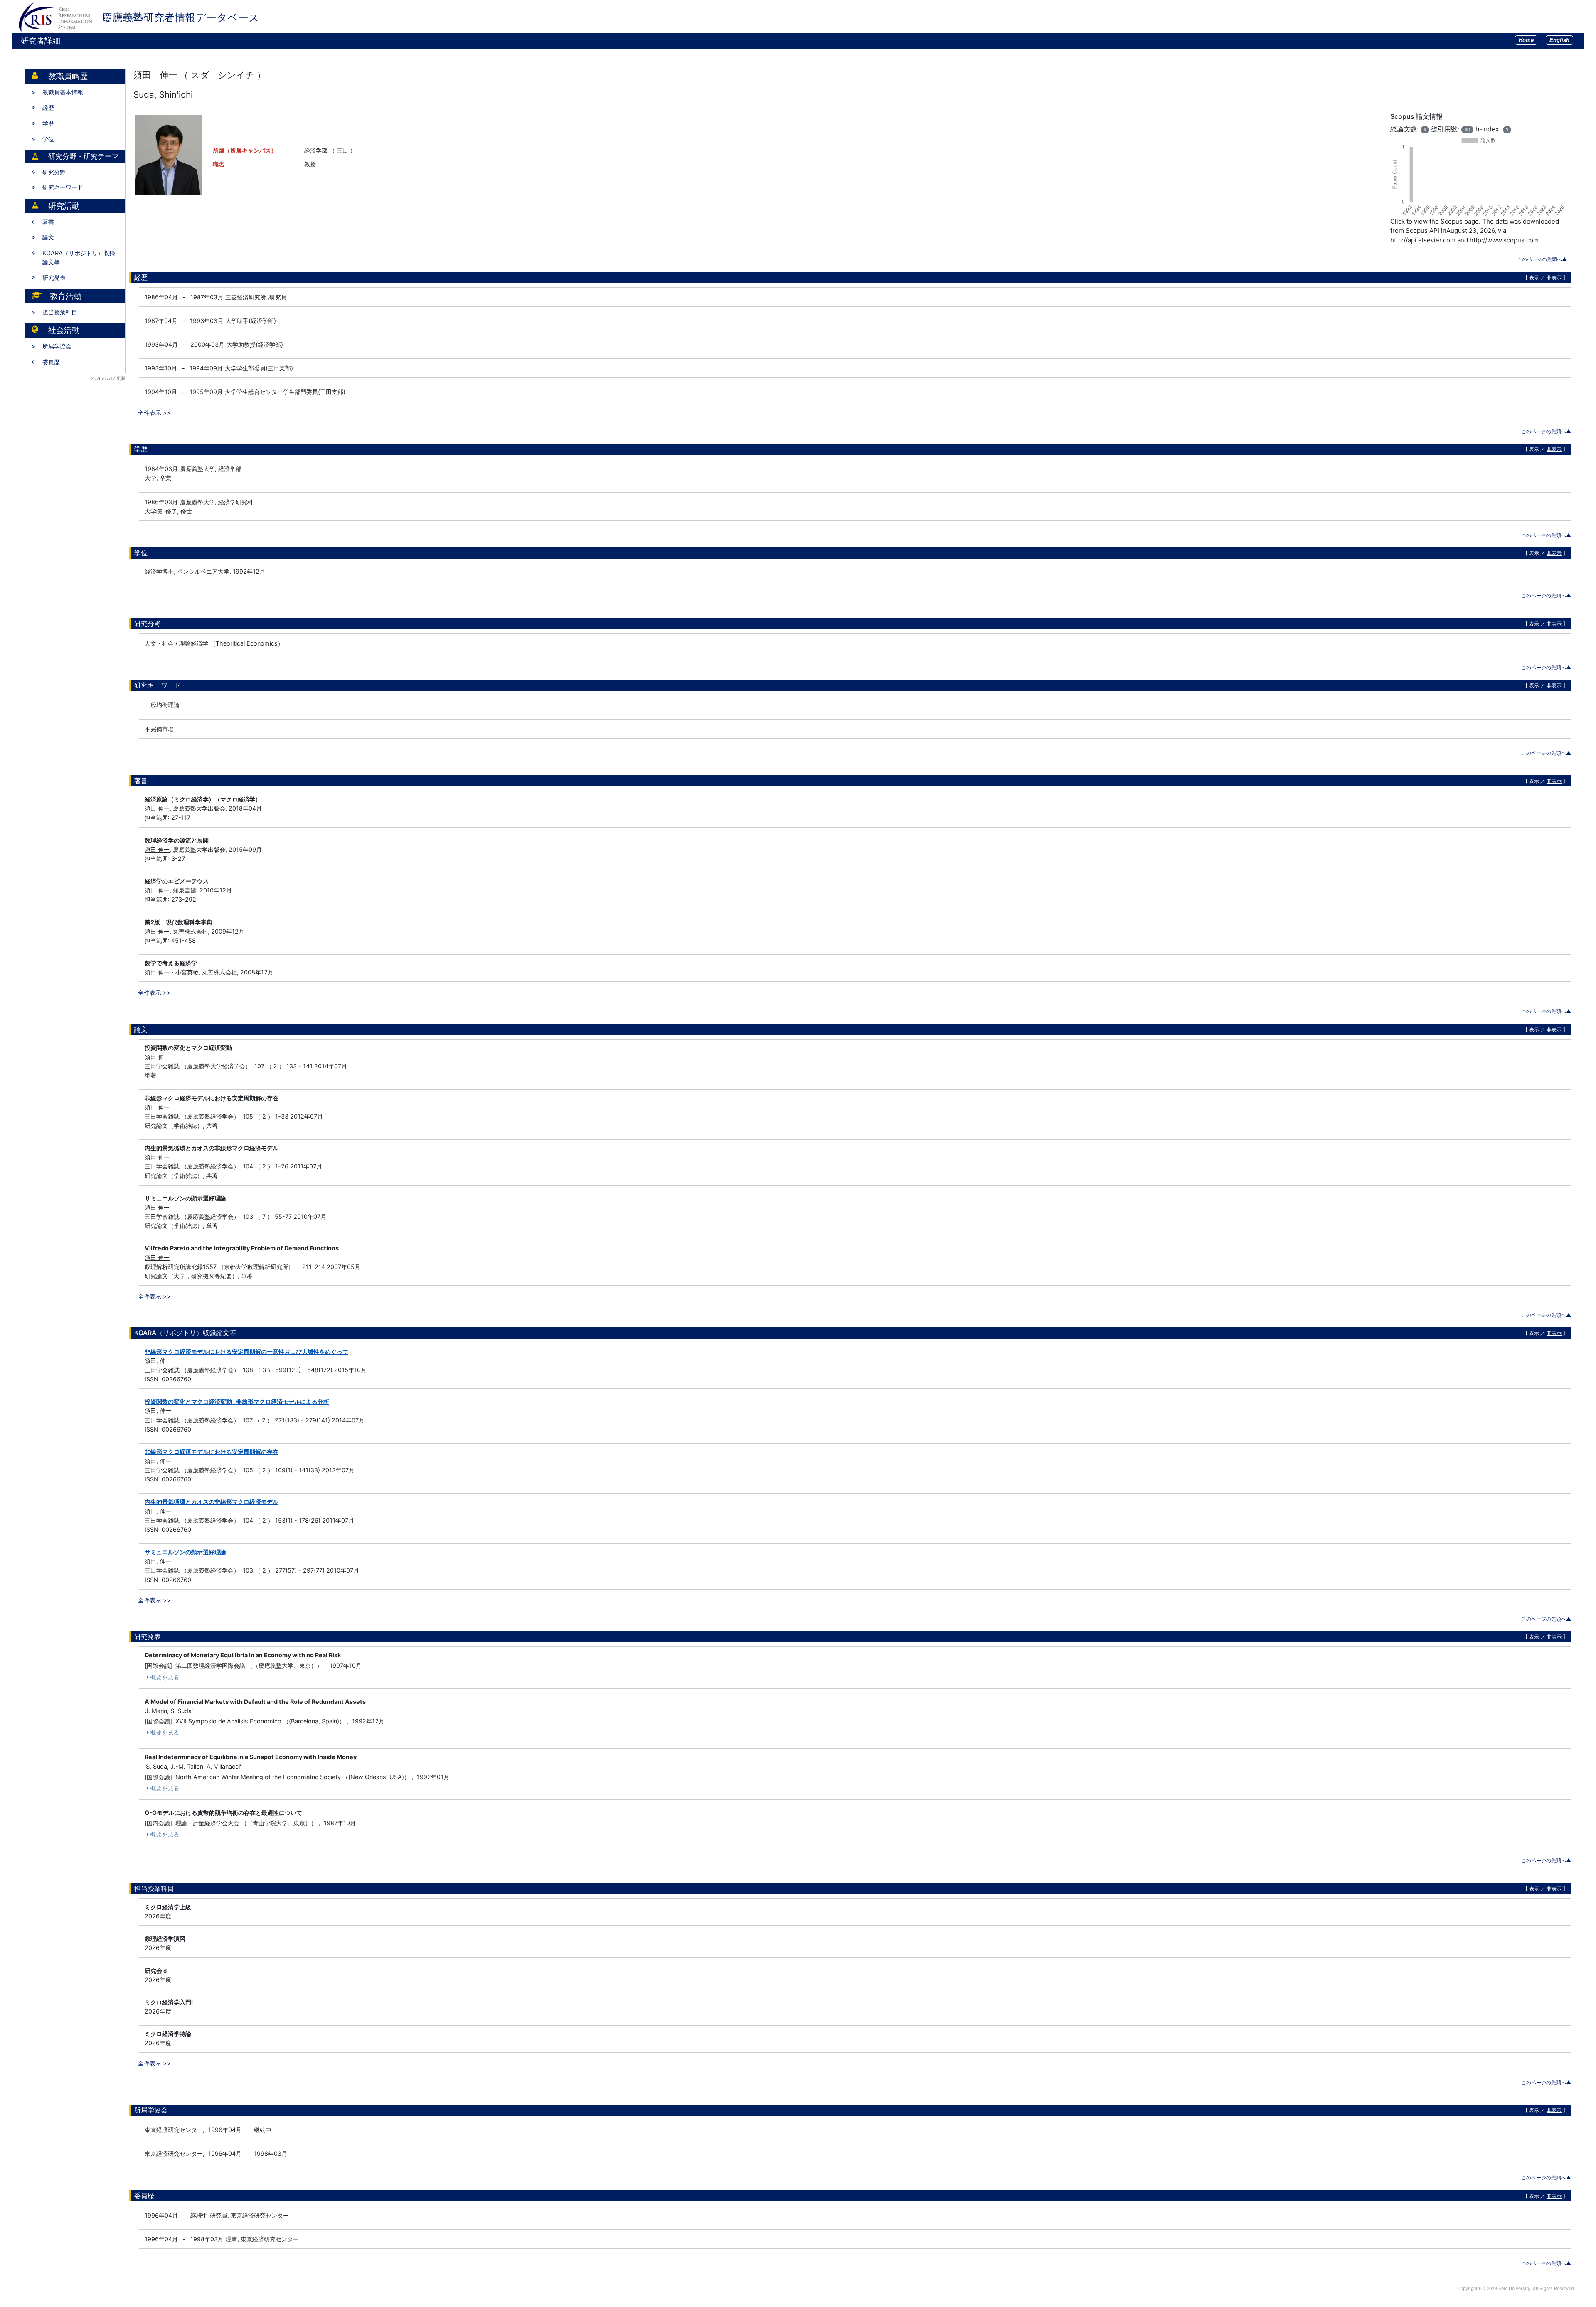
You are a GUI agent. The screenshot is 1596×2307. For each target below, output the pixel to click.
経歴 (48, 107)
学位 (48, 139)
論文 (48, 237)
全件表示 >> (154, 413)
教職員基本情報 (63, 92)
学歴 (48, 123)
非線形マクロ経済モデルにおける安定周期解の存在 (212, 1452)
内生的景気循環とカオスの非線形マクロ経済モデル (212, 1502)
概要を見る (165, 1677)
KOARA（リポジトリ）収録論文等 (79, 258)
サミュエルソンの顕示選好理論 (185, 1552)
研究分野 (54, 172)
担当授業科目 (60, 312)
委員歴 (51, 362)
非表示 (1554, 277)
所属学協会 (57, 346)
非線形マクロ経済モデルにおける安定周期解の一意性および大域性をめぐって (246, 1352)
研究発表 (54, 277)
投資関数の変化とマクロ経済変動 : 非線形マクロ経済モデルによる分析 (237, 1401)
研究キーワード (63, 187)
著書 (48, 222)
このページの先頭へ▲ (1542, 259)
